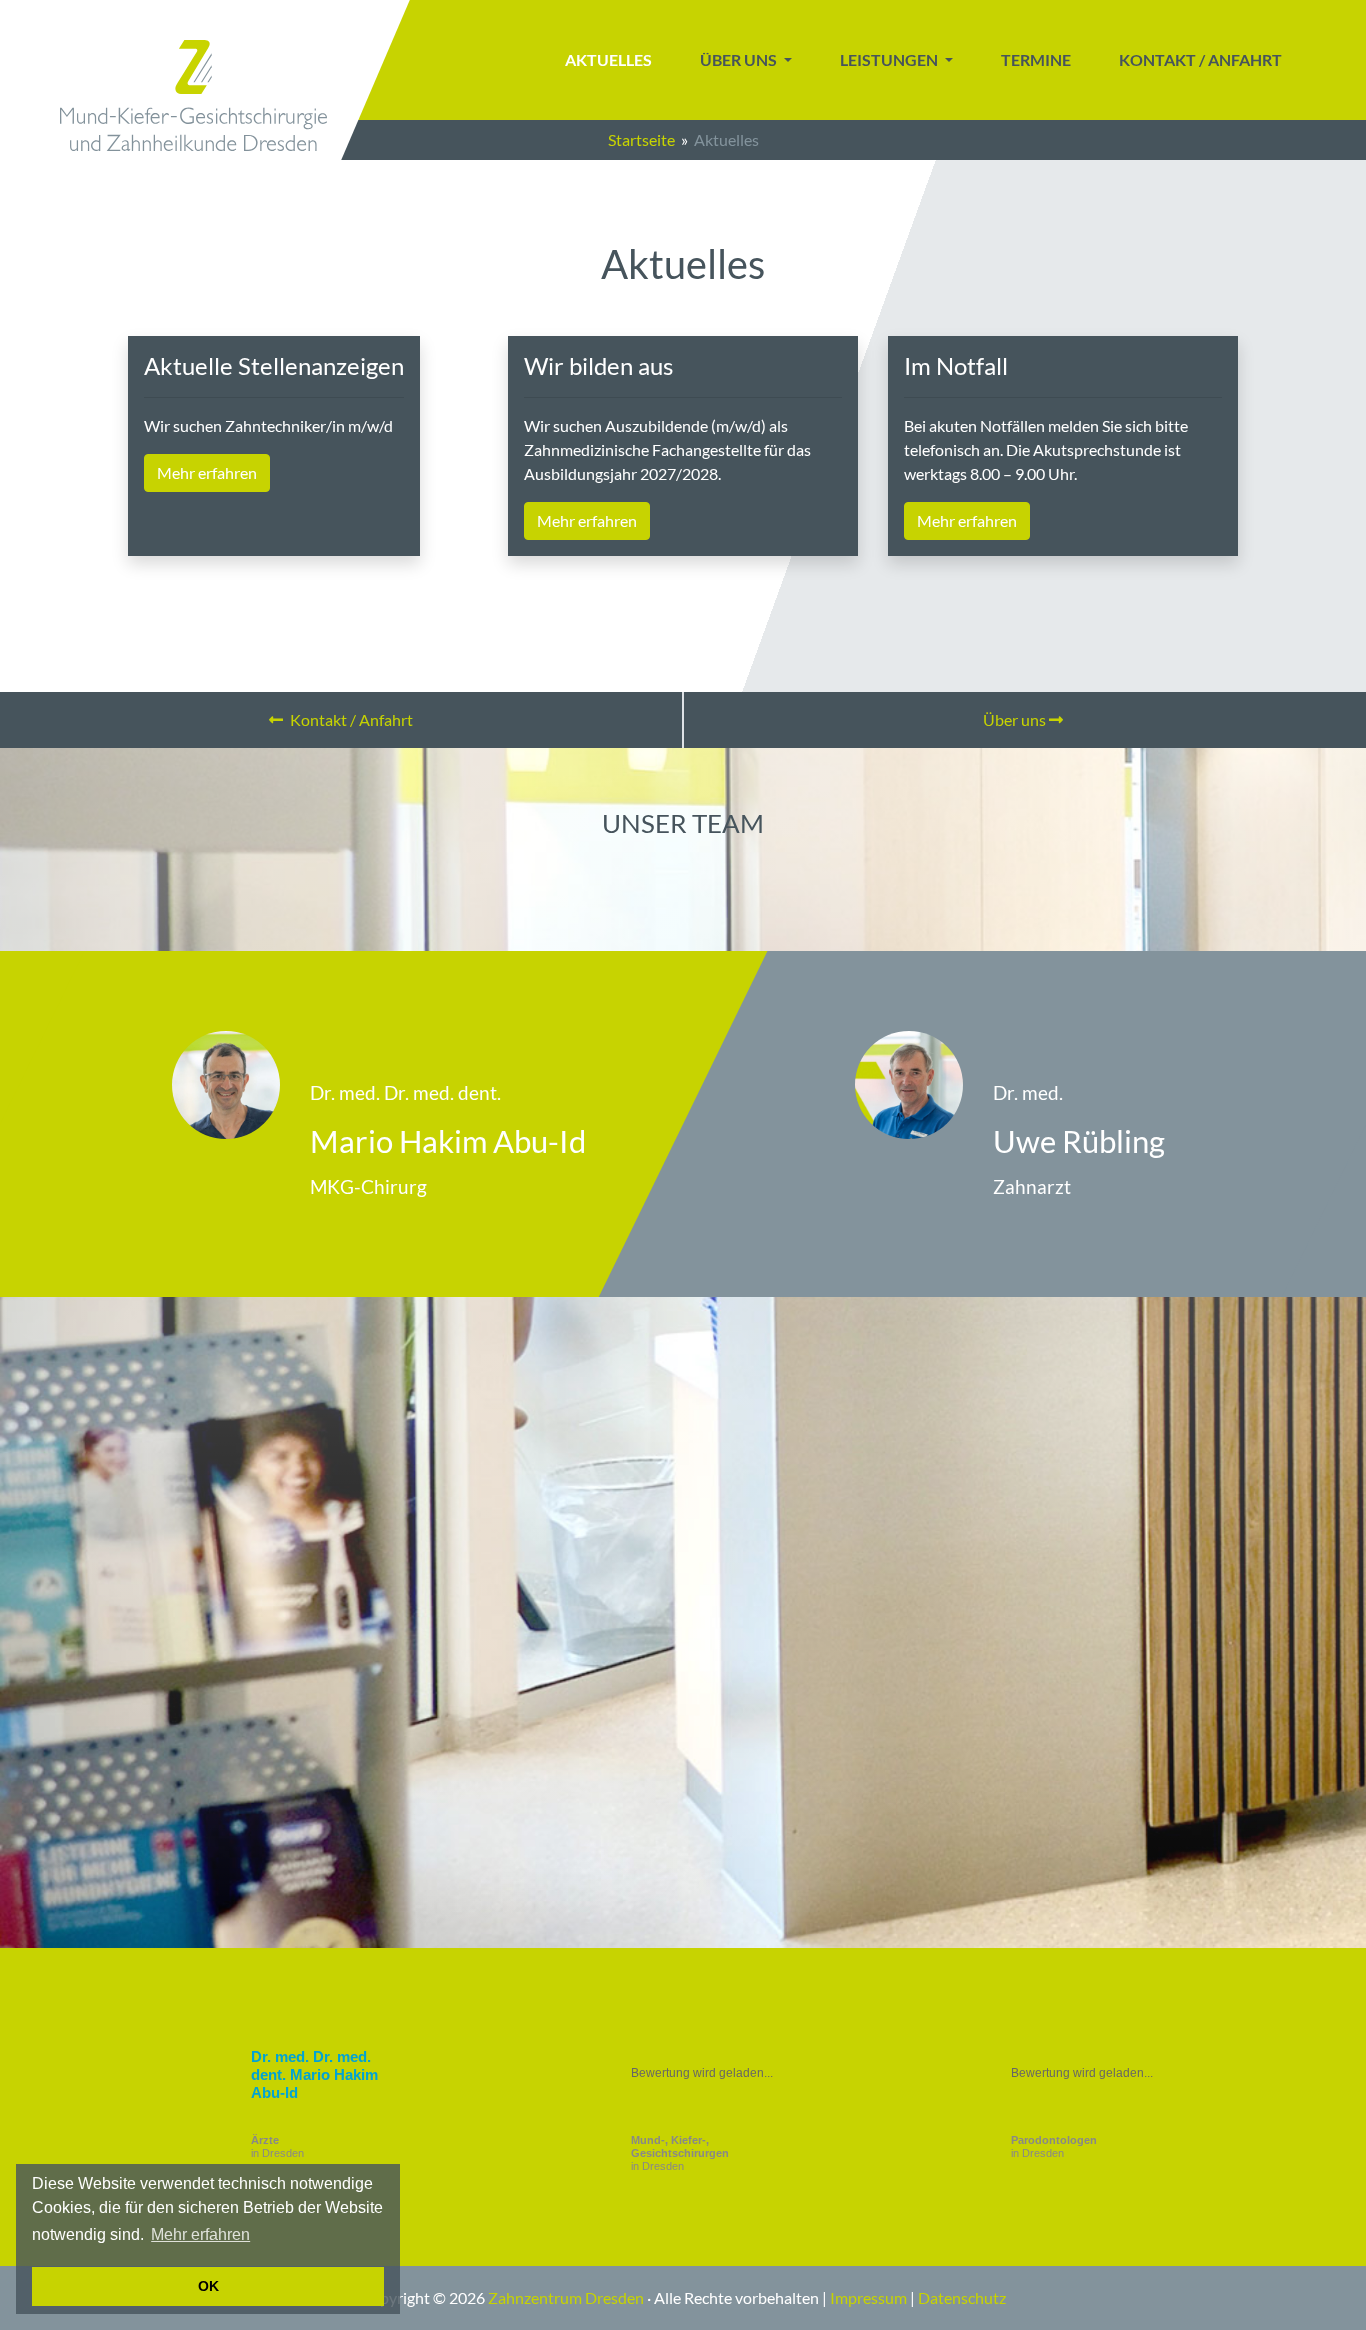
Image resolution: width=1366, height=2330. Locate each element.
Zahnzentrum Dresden (566, 2297)
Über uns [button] (740, 59)
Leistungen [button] (890, 59)
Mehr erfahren (200, 2234)
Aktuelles (608, 59)
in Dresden (277, 2146)
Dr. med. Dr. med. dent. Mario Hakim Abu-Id (314, 2074)
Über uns (1016, 719)
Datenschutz (962, 2297)
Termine (1036, 59)
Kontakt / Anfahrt (1200, 59)
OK (208, 2286)
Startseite (641, 139)
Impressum (868, 2297)
